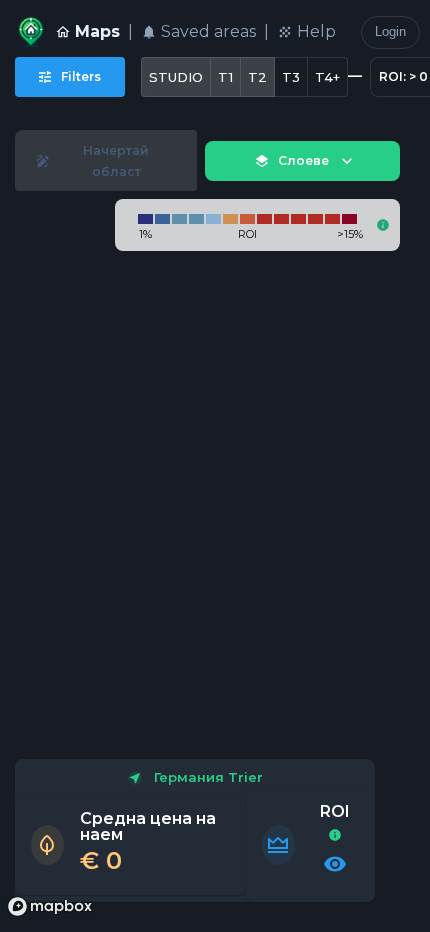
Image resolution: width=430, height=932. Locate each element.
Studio (176, 77)
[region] (215, 518)
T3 (291, 77)
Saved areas (208, 31)
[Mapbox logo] (50, 906)
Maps (97, 31)
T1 (225, 77)
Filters (81, 76)
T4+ (327, 77)
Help (316, 31)
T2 (257, 77)
